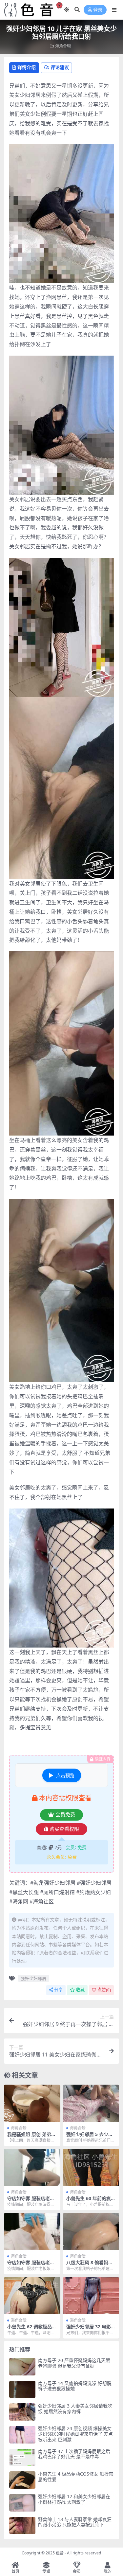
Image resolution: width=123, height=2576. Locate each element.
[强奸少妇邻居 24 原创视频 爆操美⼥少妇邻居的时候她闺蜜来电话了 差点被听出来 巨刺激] (22, 2435)
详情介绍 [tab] (27, 67)
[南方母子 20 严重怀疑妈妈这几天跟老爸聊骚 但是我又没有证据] (22, 2366)
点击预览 (65, 1775)
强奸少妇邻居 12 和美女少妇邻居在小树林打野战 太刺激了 (74, 2499)
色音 (60, 2553)
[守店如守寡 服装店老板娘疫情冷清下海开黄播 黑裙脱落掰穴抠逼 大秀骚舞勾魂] (32, 2167)
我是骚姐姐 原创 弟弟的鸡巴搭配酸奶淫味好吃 (31, 2137)
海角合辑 (63, 46)
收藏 (80, 1990)
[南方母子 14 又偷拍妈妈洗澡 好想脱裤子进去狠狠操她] (22, 2389)
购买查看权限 (64, 1829)
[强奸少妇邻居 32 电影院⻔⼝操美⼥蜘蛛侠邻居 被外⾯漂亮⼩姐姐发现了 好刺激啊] (91, 2296)
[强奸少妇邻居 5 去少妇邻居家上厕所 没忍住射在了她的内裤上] (91, 2103)
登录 (98, 10)
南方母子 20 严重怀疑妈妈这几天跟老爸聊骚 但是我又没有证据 (74, 2363)
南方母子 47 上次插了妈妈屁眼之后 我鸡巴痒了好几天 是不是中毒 (74, 2454)
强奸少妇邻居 (33, 1978)
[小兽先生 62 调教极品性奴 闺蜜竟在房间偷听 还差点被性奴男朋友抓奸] (32, 2296)
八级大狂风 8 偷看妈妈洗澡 (90, 2265)
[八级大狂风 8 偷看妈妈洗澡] (91, 2232)
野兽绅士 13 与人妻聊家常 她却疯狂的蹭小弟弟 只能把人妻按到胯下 (75, 2522)
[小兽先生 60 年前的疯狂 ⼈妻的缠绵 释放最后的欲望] (91, 2167)
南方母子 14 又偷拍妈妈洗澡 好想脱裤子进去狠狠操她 (75, 2386)
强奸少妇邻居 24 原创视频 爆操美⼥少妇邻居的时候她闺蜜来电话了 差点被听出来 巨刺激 (75, 2434)
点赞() (104, 1990)
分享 (58, 1990)
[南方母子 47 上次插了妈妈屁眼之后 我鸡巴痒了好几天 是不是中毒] (22, 2457)
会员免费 (65, 1815)
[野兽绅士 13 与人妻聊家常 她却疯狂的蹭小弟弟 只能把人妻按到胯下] (22, 2525)
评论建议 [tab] (60, 67)
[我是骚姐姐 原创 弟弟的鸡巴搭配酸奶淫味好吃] (32, 2103)
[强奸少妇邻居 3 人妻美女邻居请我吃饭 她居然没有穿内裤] (22, 2412)
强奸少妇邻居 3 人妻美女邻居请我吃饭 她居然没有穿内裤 (75, 2408)
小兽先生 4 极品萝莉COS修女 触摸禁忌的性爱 (76, 2477)
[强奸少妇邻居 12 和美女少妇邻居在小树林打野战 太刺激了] (22, 2503)
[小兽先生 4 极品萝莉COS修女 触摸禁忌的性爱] (22, 2480)
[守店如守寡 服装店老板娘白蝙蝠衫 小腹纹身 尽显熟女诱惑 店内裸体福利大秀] (32, 2232)
